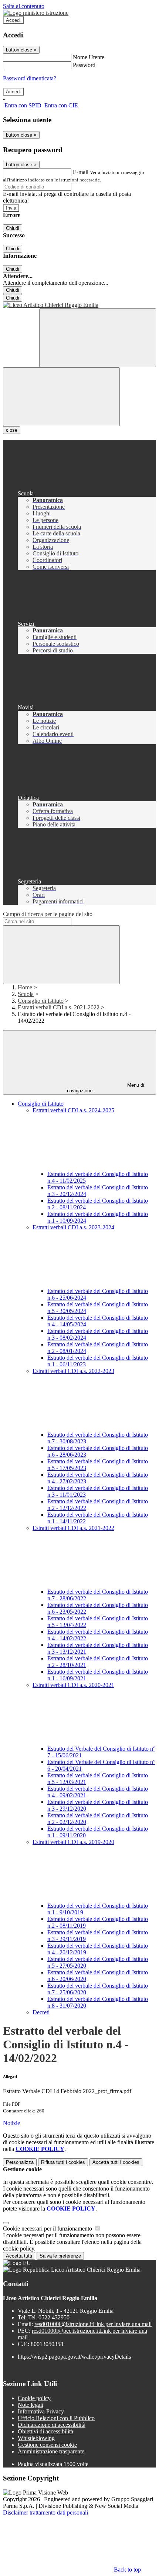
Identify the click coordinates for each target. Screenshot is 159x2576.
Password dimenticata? (30, 78)
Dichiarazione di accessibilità (52, 2425)
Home (25, 987)
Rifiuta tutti (63, 2162)
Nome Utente (89, 57)
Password (84, 65)
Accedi (13, 20)
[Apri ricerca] (98, 338)
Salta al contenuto (24, 6)
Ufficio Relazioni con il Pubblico (56, 2418)
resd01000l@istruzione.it (93, 2324)
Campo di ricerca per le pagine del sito (48, 914)
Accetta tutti (116, 2162)
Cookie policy (34, 2398)
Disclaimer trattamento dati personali (45, 2512)
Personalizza (20, 2162)
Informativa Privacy (41, 2411)
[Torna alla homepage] (79, 305)
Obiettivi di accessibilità (45, 2431)
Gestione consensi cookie (47, 2445)
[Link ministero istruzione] (36, 13)
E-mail (81, 172)
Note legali (31, 2405)
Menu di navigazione (106, 1088)
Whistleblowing (36, 2438)
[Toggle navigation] (61, 397)
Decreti (41, 2012)
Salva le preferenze (60, 2256)
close (12, 430)
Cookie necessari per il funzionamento (48, 2228)
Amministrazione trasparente (51, 2451)
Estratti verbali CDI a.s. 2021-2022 (59, 1007)
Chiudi (13, 228)
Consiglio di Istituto (41, 1001)
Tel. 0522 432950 (49, 2317)
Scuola (26, 994)
